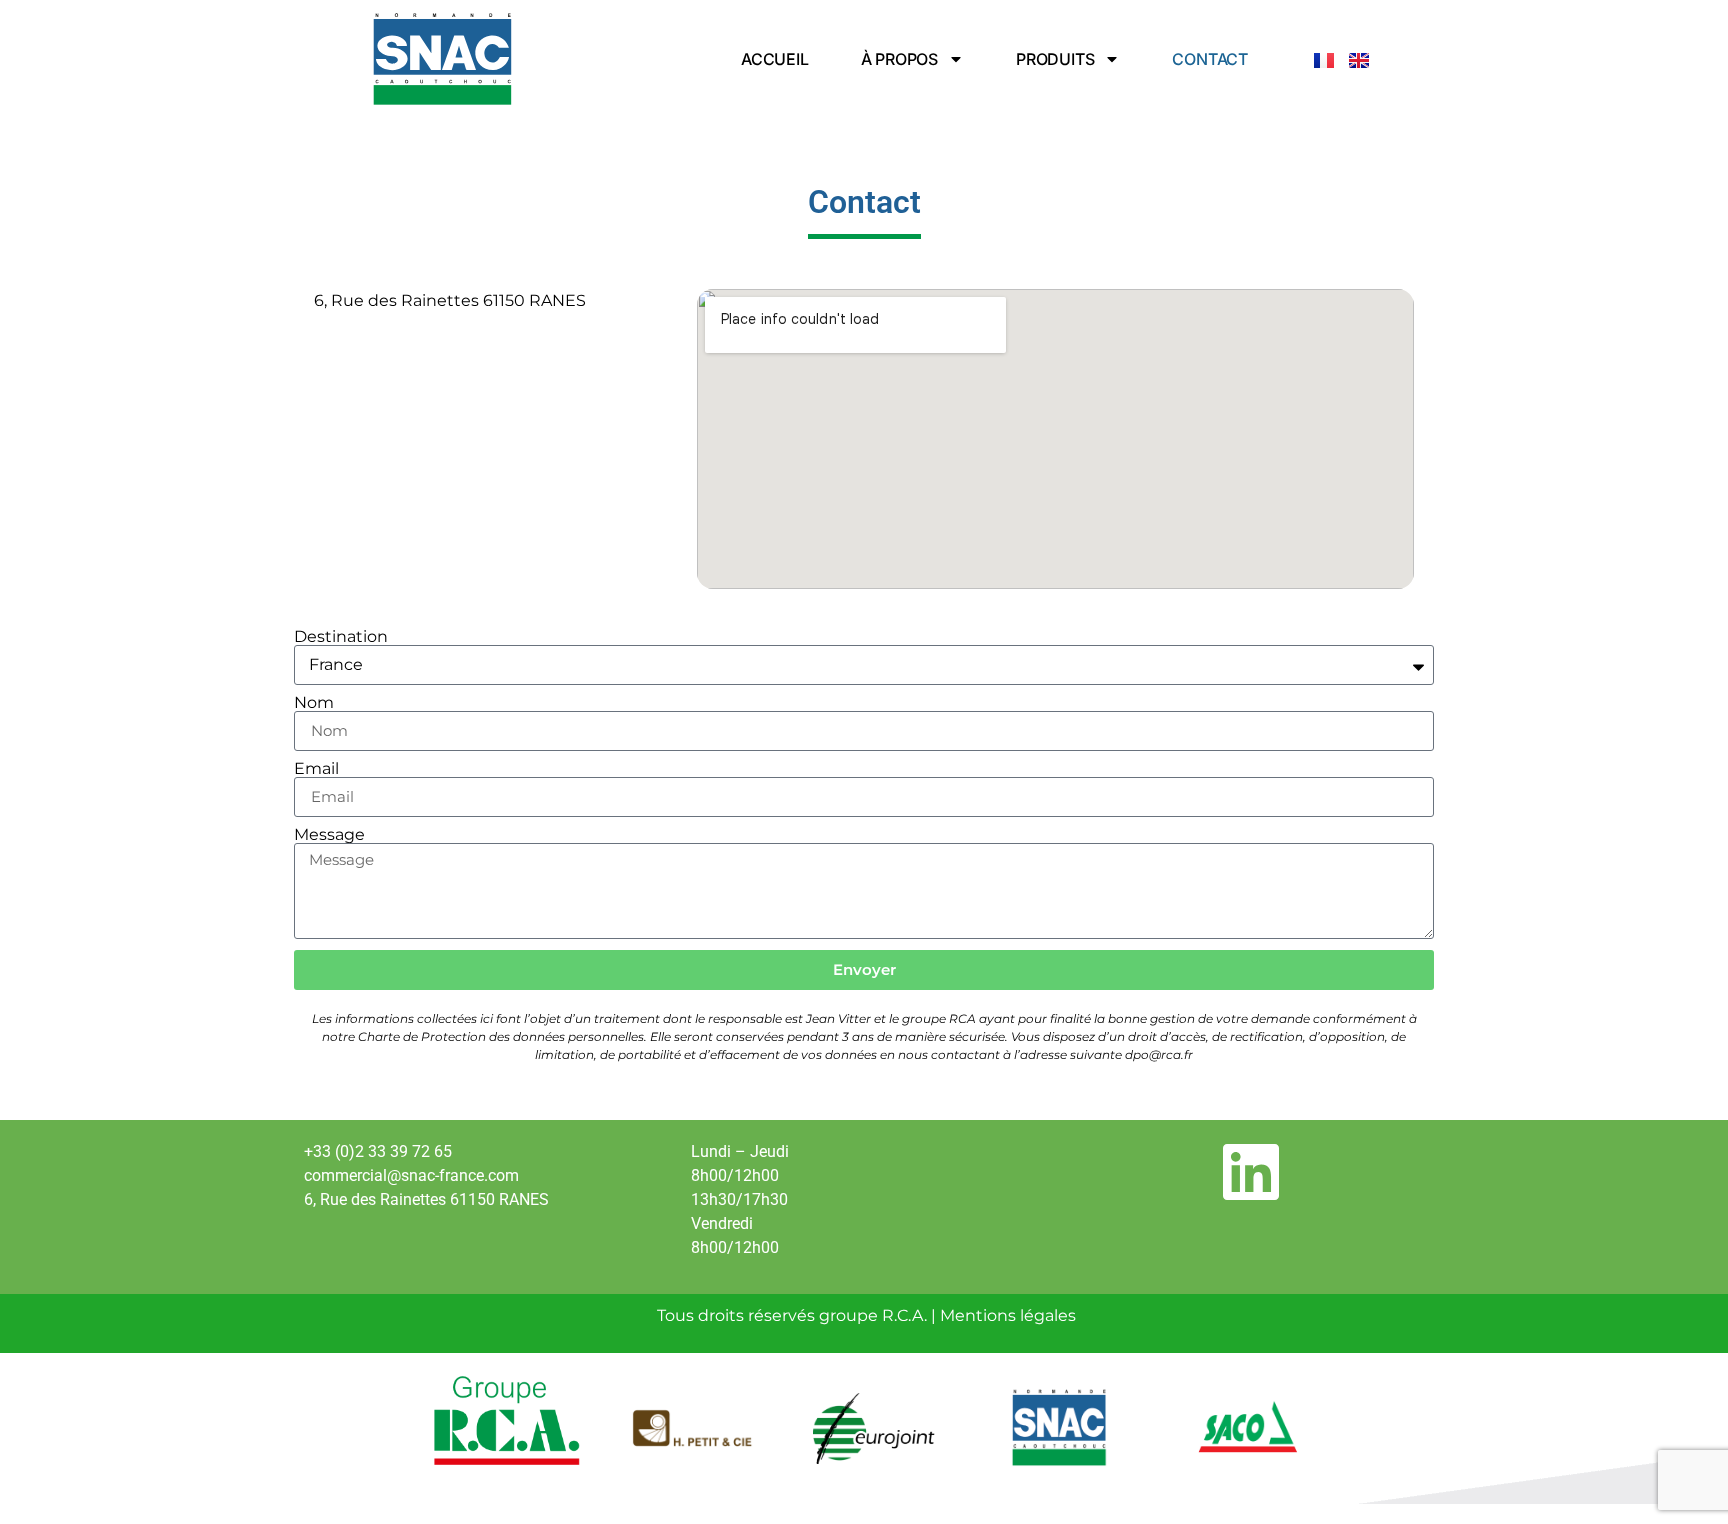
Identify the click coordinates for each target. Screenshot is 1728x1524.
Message (329, 835)
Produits (1055, 59)
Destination (341, 637)
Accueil (775, 59)
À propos (899, 59)
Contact (1210, 59)
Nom (314, 703)
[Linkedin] (1251, 1172)
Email (316, 769)
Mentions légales (1008, 1315)
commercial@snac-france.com (411, 1175)
